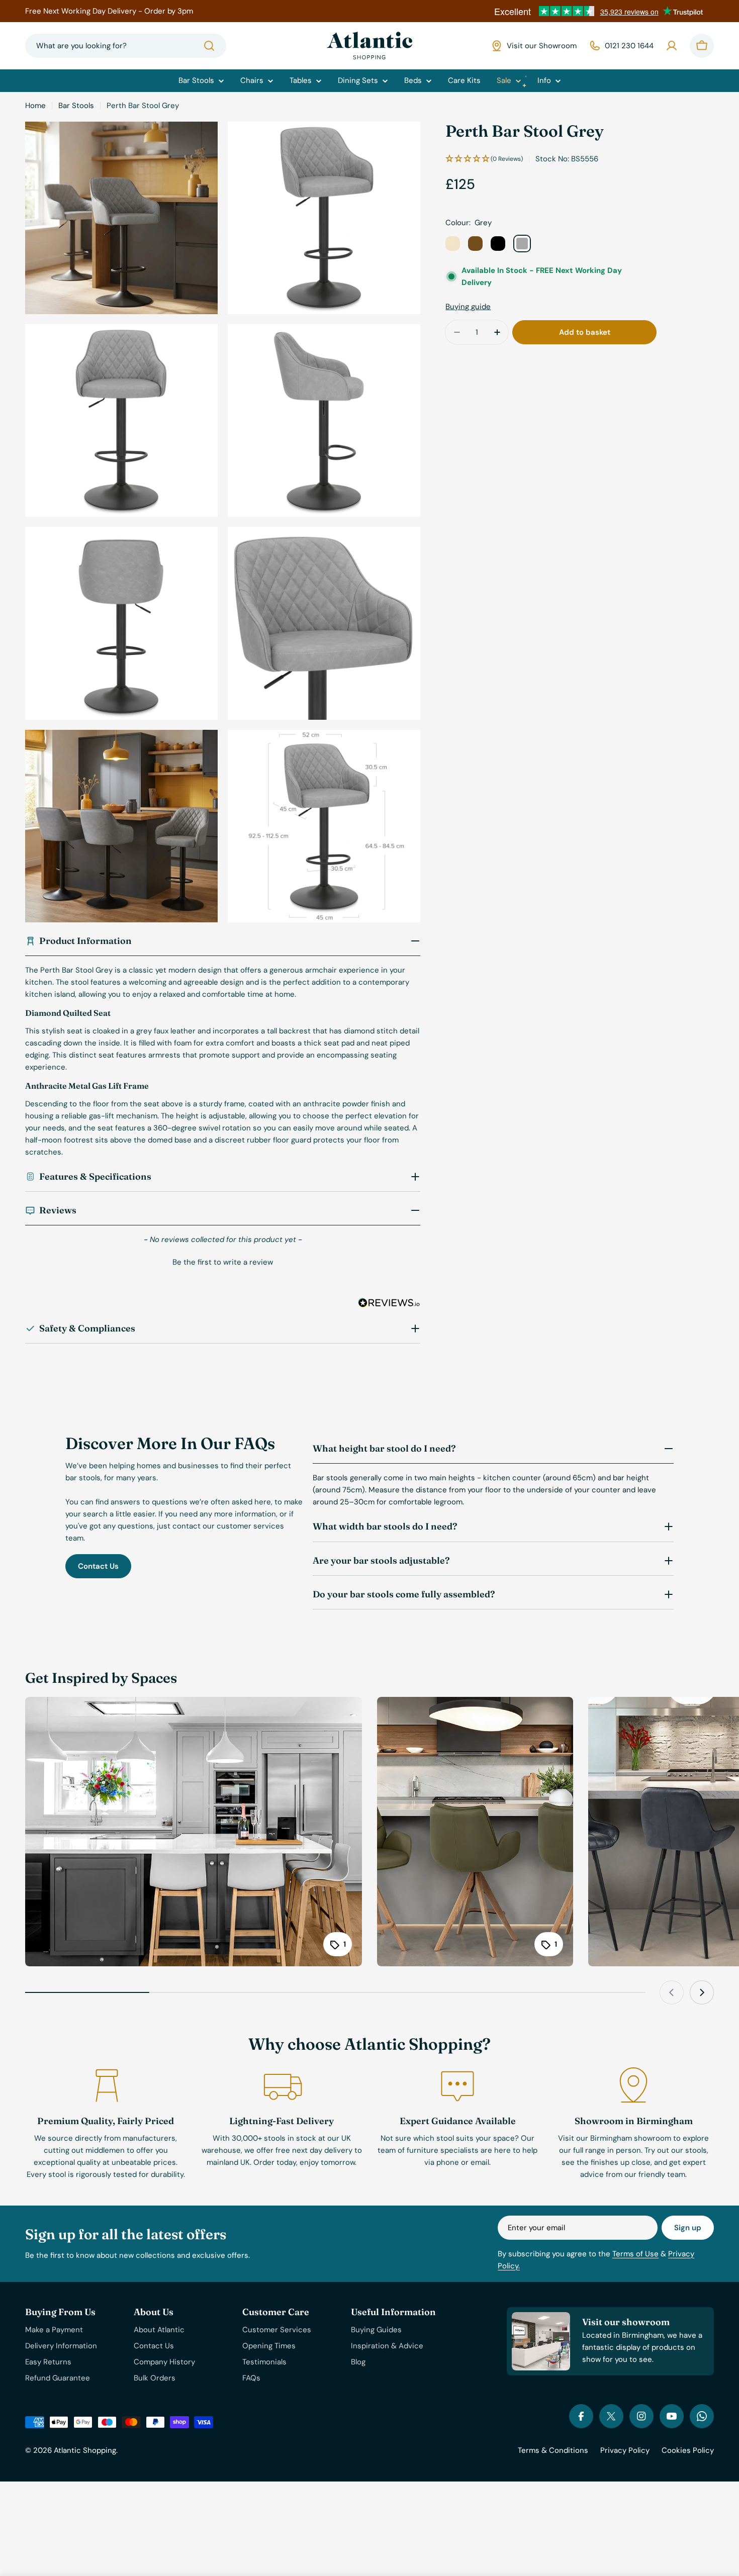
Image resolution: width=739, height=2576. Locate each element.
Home (35, 106)
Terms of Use (635, 2254)
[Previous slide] (672, 1992)
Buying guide (468, 307)
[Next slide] (702, 1992)
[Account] (672, 46)
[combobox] (126, 46)
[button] (223, 1261)
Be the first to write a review (223, 1262)
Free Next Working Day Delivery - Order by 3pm (109, 11)
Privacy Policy (625, 2450)
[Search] (209, 46)
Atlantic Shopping (85, 2450)
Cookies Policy (688, 2450)
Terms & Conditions (553, 2450)
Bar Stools (76, 106)
